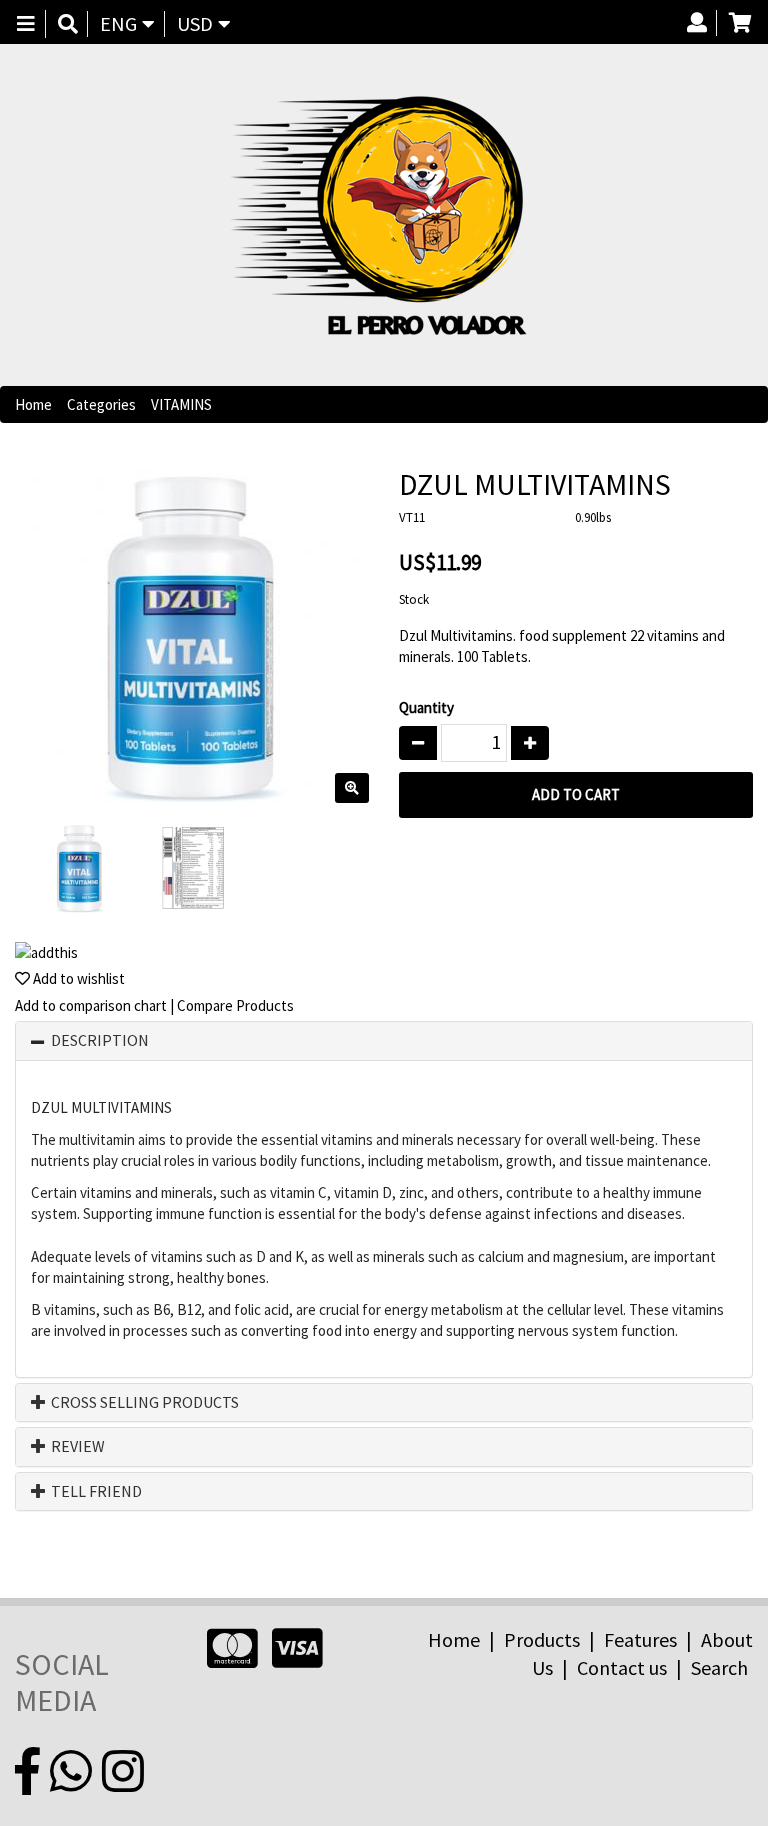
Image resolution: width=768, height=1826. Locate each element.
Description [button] (100, 1041)
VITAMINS (181, 404)
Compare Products (235, 1005)
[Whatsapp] (71, 1772)
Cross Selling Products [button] (143, 1403)
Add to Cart (576, 794)
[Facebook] (27, 1772)
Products (542, 1639)
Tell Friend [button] (95, 1492)
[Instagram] (123, 1772)
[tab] (384, 1041)
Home (33, 404)
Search (719, 1667)
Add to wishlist (77, 978)
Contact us (622, 1667)
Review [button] (76, 1447)
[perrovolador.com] (376, 215)
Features (640, 1639)
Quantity (426, 707)
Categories (101, 404)
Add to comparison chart (91, 1005)
